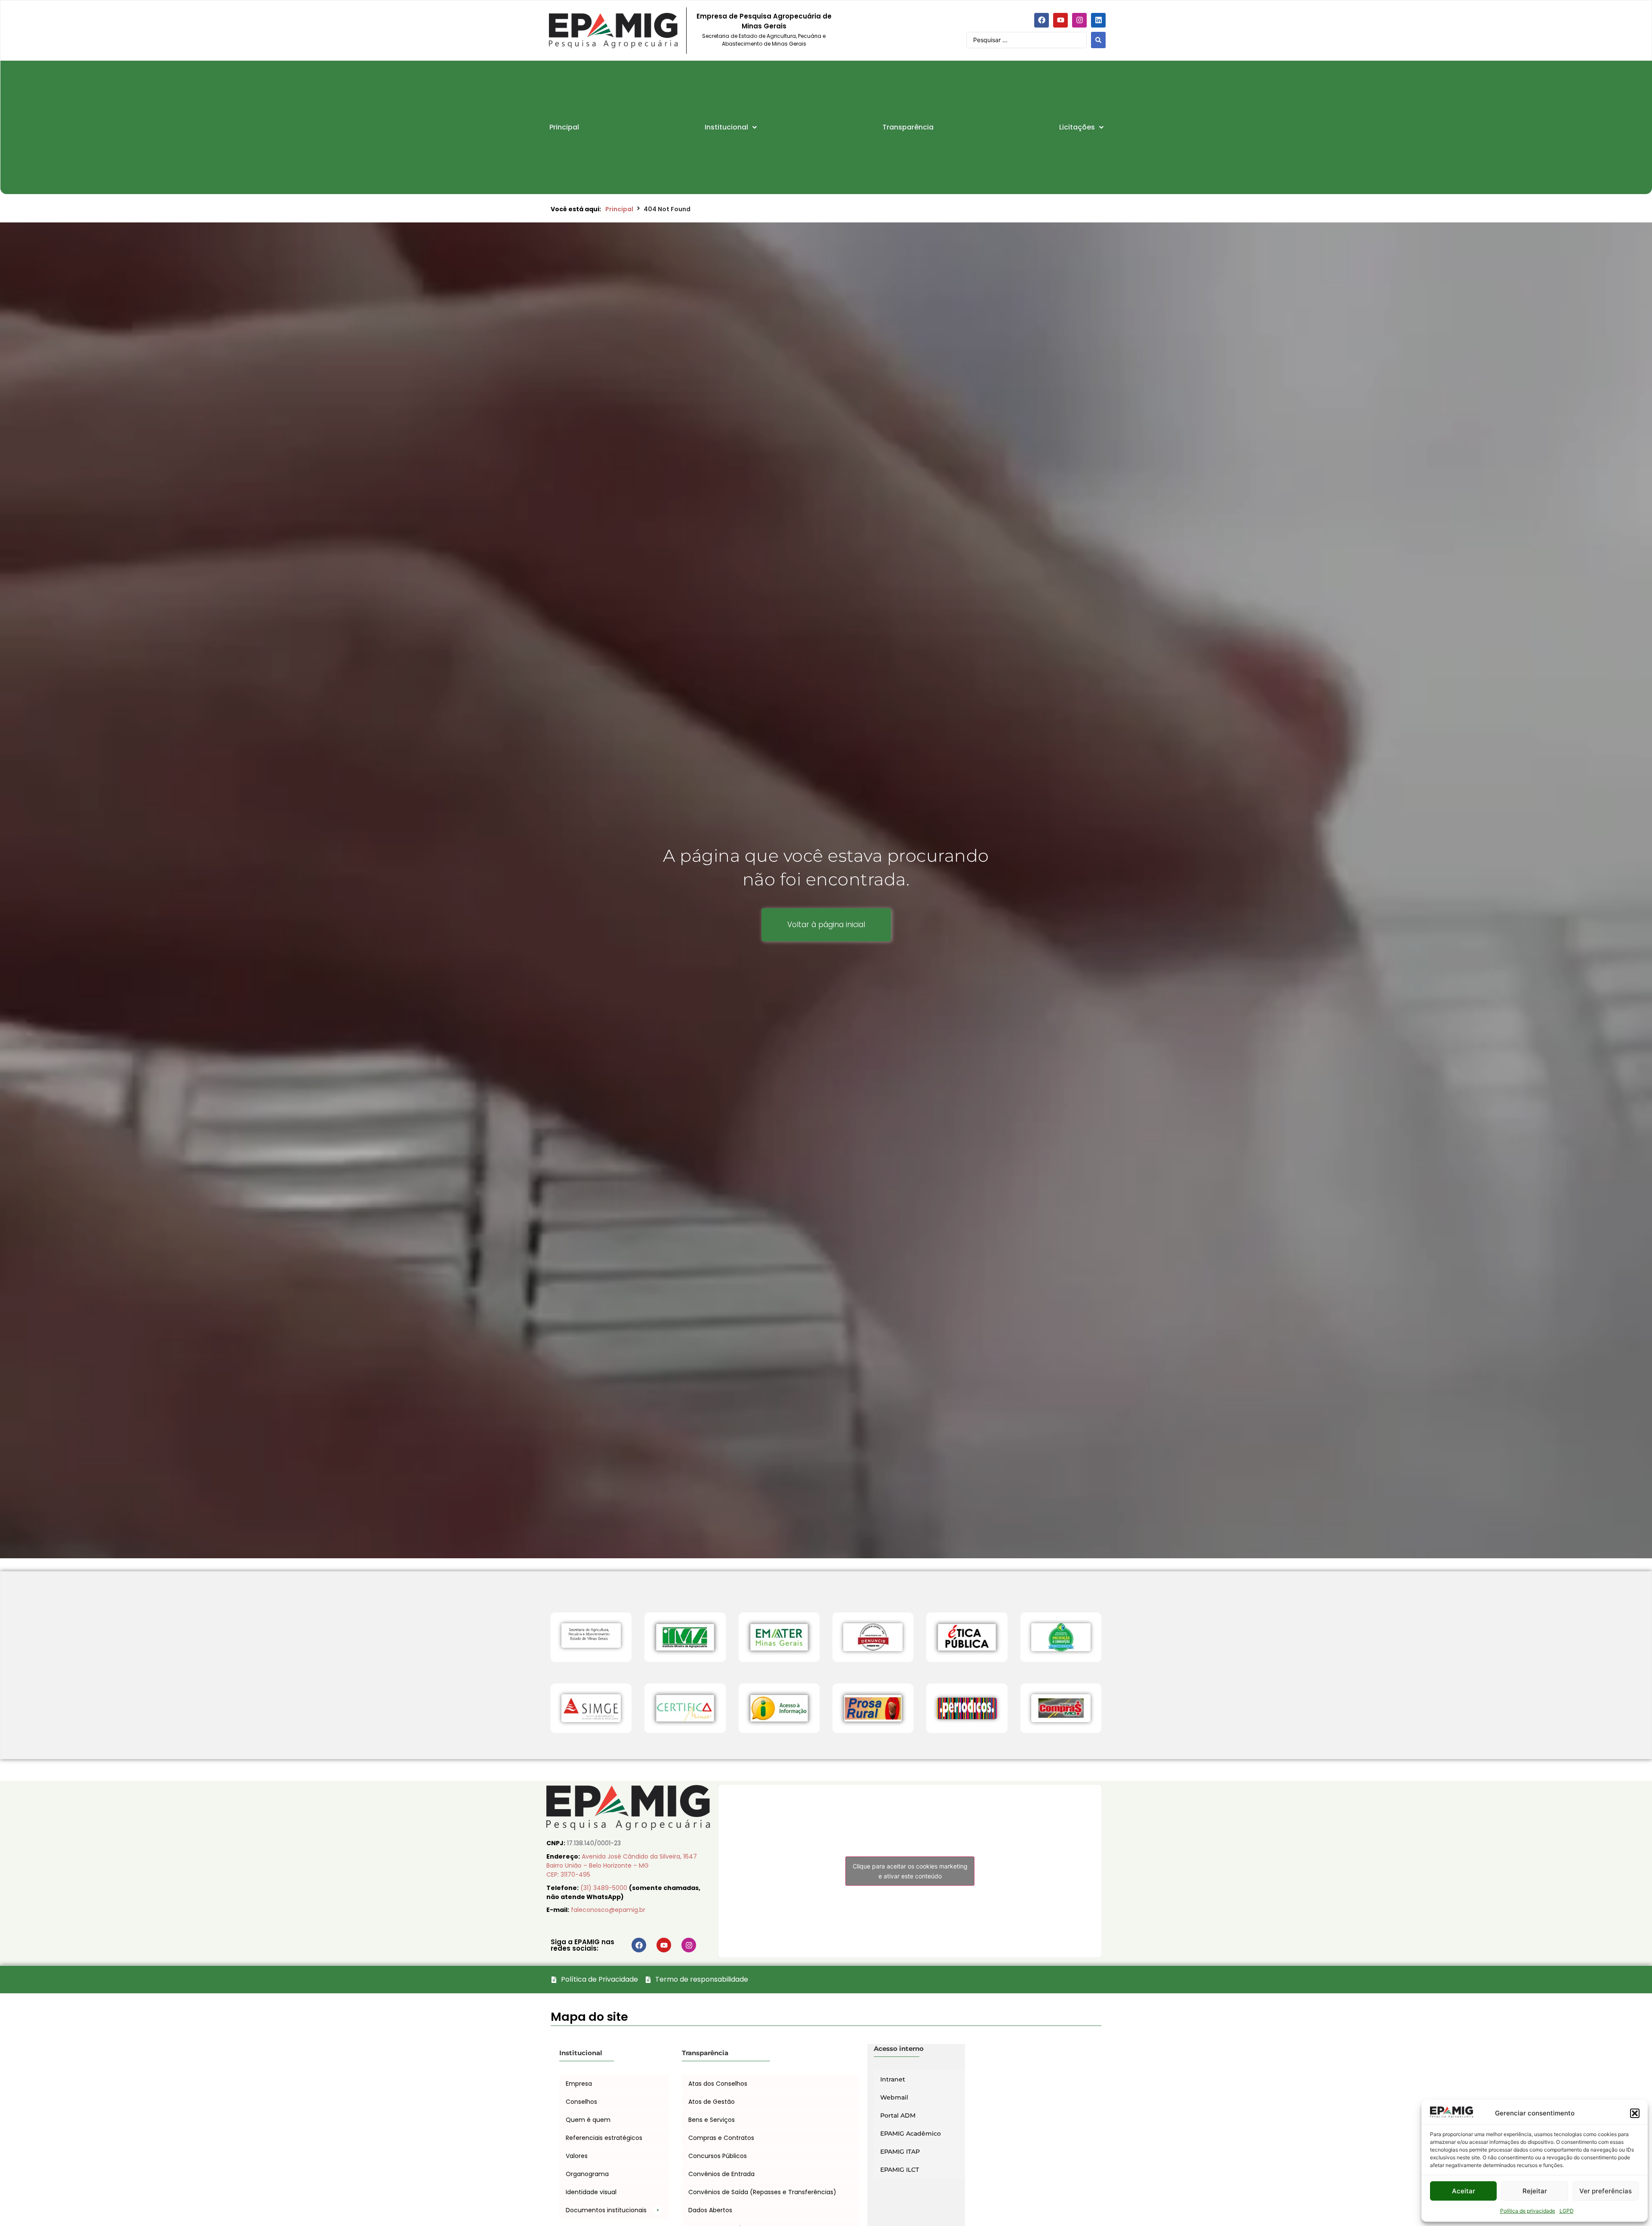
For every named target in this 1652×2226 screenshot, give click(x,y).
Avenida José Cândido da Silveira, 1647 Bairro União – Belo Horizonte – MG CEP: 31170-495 (622, 1865)
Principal (619, 209)
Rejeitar (1535, 2191)
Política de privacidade (1528, 2211)
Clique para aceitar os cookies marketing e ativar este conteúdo (910, 1923)
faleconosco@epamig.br (608, 1910)
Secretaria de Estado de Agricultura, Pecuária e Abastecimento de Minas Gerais (764, 40)
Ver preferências (1606, 2191)
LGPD (1567, 2211)
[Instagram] (1079, 20)
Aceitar (1464, 2191)
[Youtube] (1060, 20)
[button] (1635, 2113)
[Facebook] (1042, 20)
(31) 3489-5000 (605, 1888)
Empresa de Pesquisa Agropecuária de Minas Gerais (764, 21)
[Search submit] (1098, 40)
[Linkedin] (1098, 20)
